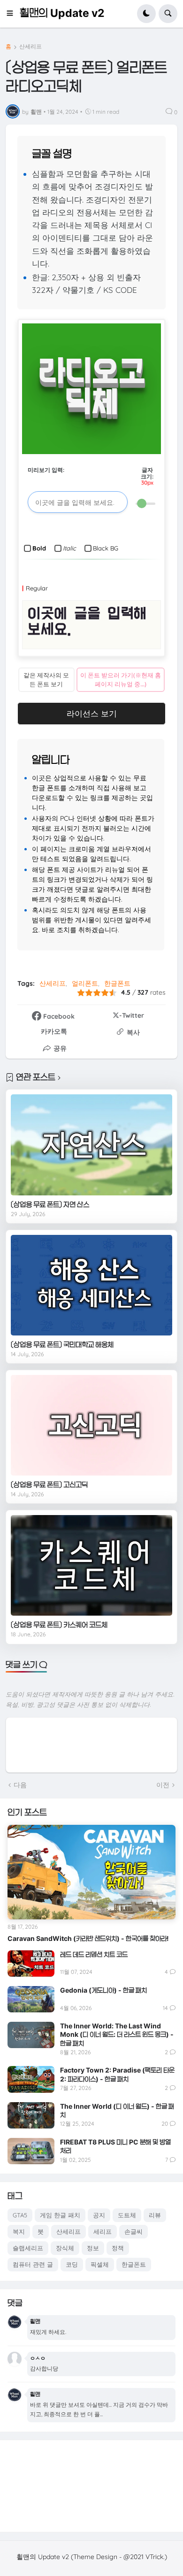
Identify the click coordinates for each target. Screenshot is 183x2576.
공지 (99, 2215)
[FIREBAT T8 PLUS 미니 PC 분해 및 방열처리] (31, 2151)
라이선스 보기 (92, 713)
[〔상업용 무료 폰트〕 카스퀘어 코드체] (91, 1566)
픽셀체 (100, 2264)
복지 (19, 2231)
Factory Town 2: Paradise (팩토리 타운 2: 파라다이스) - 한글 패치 (117, 2074)
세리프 (103, 2231)
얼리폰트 (85, 983)
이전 (163, 1785)
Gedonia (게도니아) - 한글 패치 (103, 1990)
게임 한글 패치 (60, 2215)
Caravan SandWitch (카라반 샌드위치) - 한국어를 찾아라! (88, 1938)
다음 (20, 1785)
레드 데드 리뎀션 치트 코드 (94, 1954)
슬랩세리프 (28, 2248)
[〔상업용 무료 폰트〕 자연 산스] (91, 1145)
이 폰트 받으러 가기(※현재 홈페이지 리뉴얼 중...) (121, 679)
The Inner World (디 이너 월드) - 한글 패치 (117, 2110)
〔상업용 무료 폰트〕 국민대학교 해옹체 (62, 1345)
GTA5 (20, 2215)
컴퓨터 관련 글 (33, 2264)
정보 (93, 2248)
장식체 (65, 2248)
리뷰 (155, 2215)
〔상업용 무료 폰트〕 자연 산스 (50, 1205)
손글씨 (133, 2231)
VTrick (154, 2557)
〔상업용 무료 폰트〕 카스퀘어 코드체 (59, 1625)
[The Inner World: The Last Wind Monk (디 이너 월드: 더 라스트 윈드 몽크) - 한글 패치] (31, 2035)
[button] (13, 14)
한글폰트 (117, 983)
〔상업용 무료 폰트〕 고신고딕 (49, 1485)
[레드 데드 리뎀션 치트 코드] (31, 1963)
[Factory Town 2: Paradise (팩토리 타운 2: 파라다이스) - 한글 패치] (31, 2079)
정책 (118, 2248)
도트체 (127, 2215)
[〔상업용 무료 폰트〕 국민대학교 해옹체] (91, 1285)
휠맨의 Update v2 (62, 13)
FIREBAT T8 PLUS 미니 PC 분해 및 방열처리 (115, 2146)
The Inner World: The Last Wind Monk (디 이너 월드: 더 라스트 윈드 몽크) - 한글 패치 (117, 2034)
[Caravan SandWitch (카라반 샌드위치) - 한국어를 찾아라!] (91, 1872)
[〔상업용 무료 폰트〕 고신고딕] (91, 1425)
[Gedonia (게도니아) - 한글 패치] (31, 1999)
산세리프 (30, 47)
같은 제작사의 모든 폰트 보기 (46, 679)
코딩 (72, 2264)
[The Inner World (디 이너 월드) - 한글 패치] (31, 2115)
